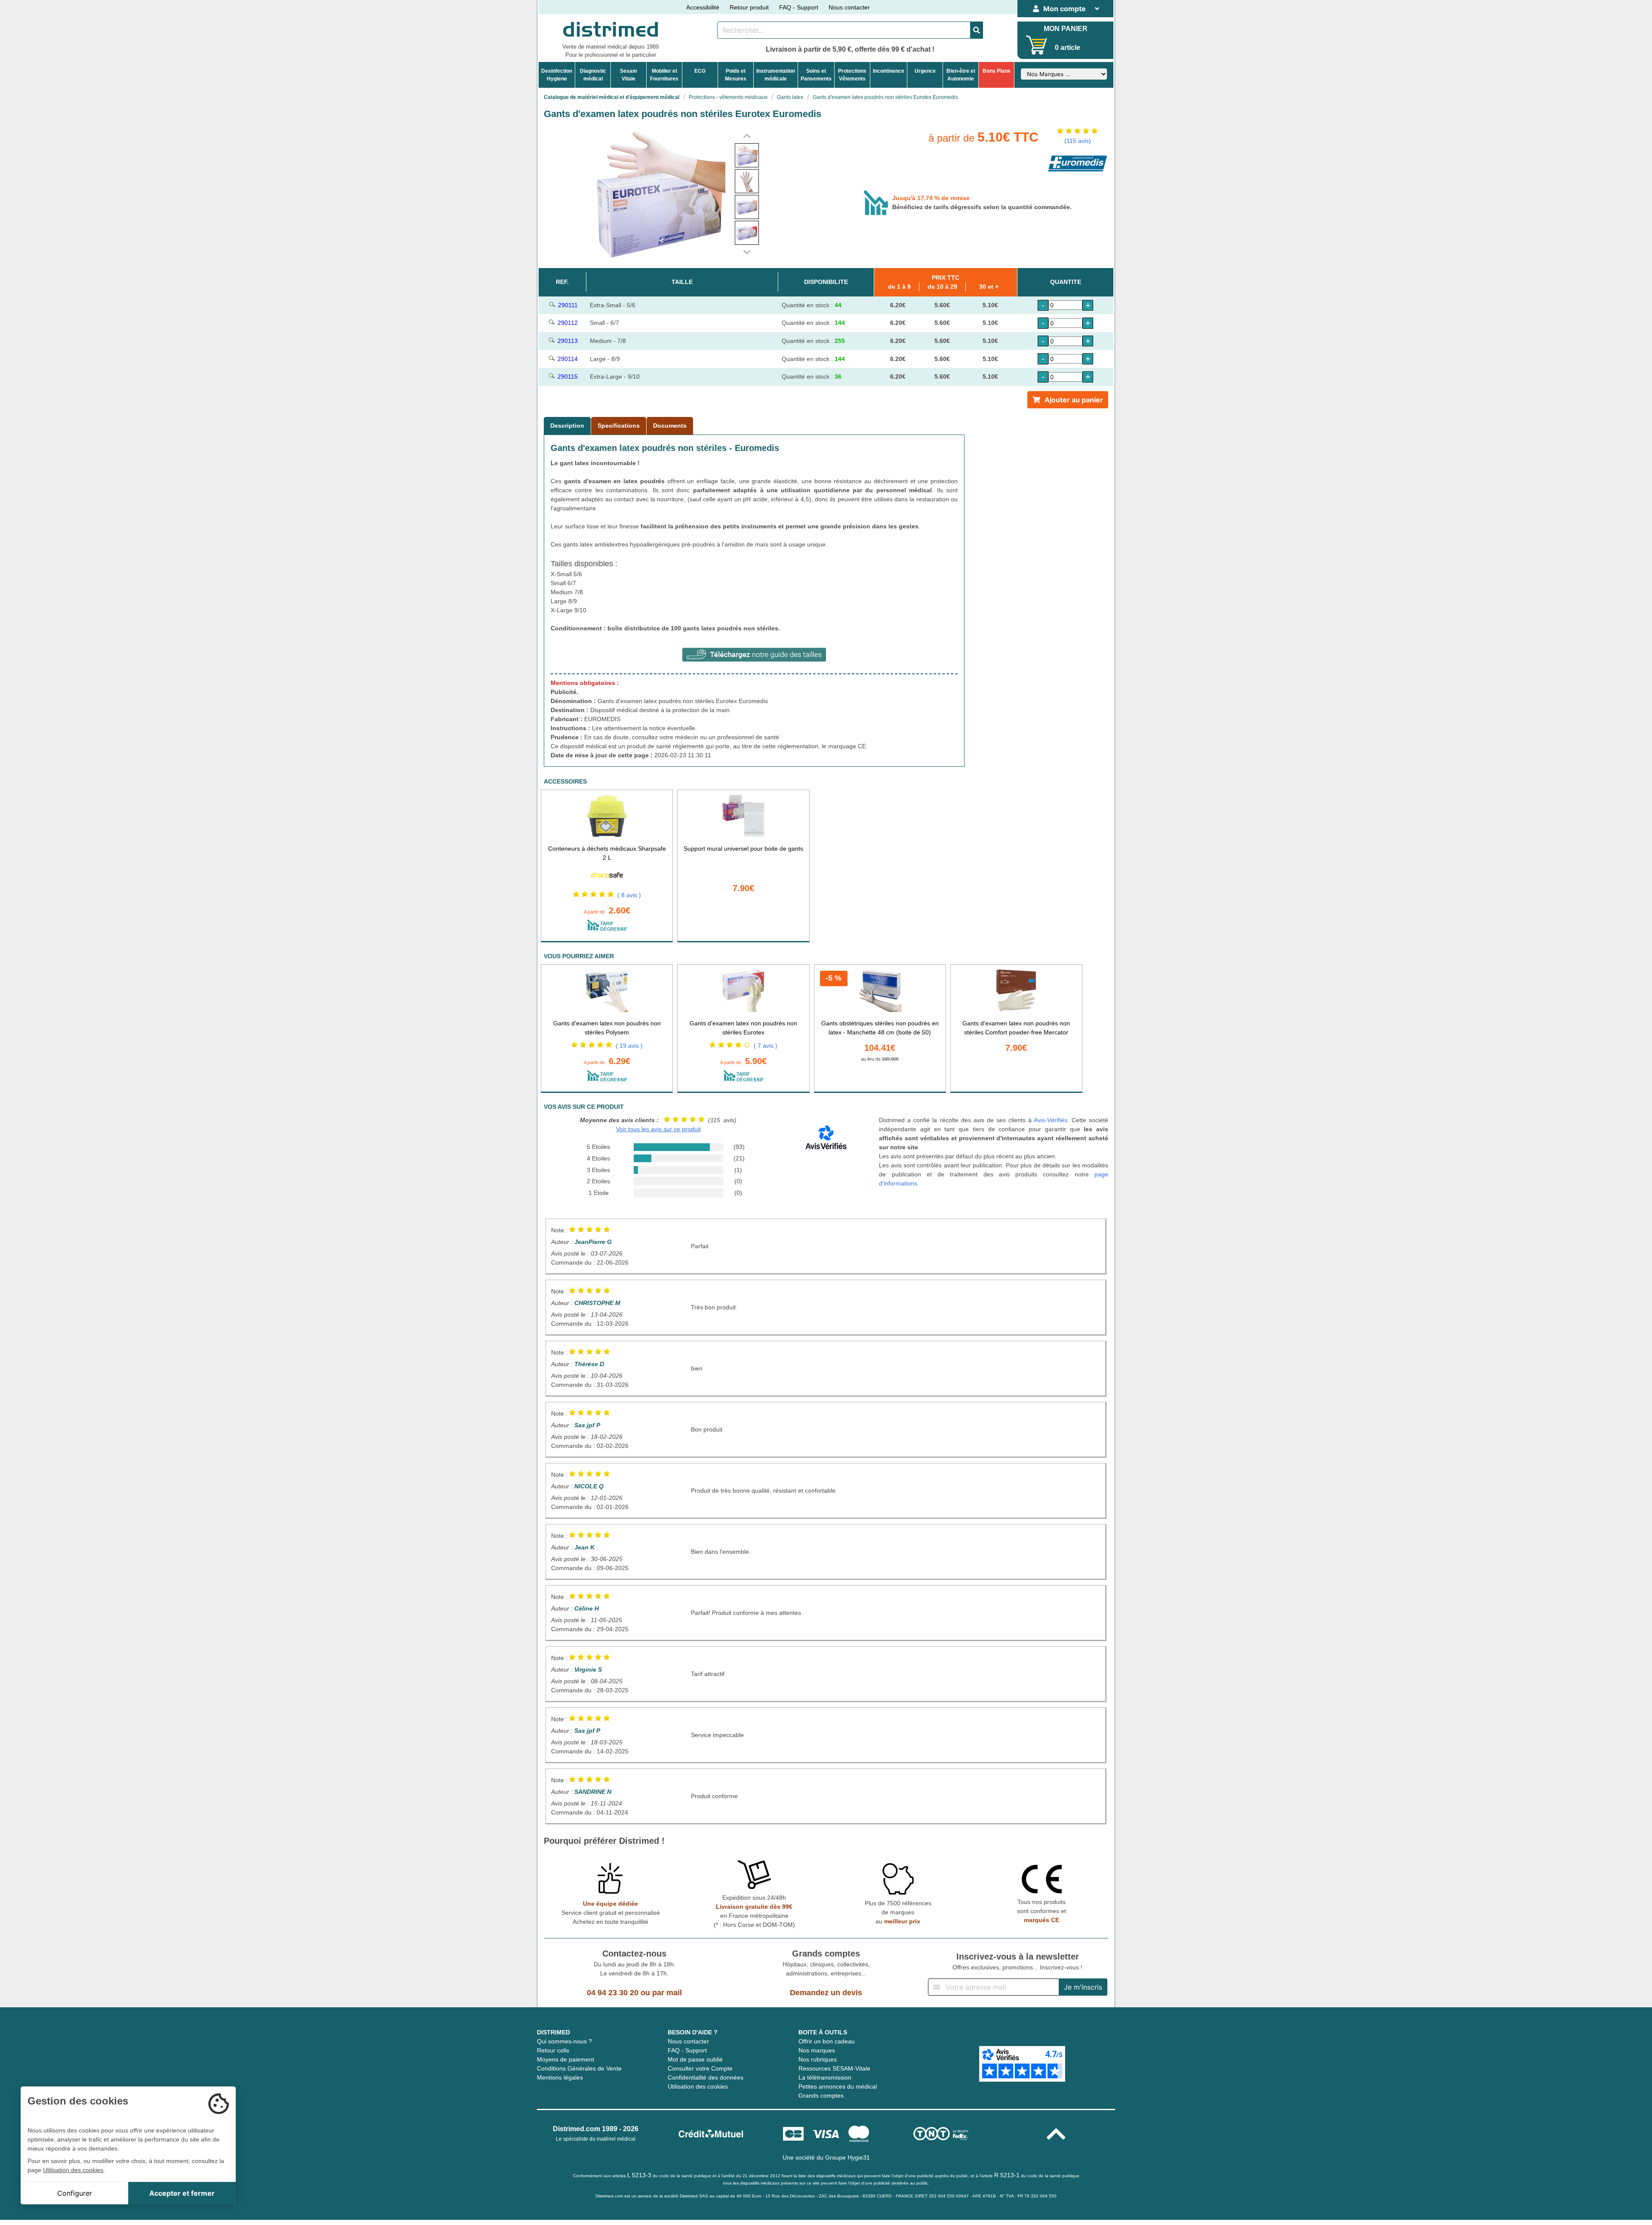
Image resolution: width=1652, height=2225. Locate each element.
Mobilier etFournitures (664, 75)
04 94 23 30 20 (613, 1993)
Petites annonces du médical (838, 2086)
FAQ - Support (799, 7)
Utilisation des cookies (698, 2086)
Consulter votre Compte (700, 2068)
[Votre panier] (1037, 45)
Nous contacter (849, 7)
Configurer (75, 2193)
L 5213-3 (639, 2175)
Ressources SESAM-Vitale (834, 2068)
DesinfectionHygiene (557, 75)
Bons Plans (997, 71)
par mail (667, 1993)
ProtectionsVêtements (852, 75)
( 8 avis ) (629, 895)
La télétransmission (825, 2077)
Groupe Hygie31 (848, 2157)
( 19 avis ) (629, 1046)
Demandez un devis (826, 1993)
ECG (700, 71)
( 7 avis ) (766, 1046)
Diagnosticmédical (593, 75)
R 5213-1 (1007, 2175)
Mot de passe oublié (695, 2059)
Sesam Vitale (629, 75)
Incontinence (889, 71)
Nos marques (817, 2050)
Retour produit (749, 7)
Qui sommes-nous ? (564, 2041)
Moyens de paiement (566, 2059)
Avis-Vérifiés (1051, 1120)
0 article (1068, 48)
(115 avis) (1078, 141)
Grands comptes (821, 2095)
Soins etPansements (816, 75)
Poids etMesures (736, 75)
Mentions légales (560, 2077)
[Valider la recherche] (977, 30)
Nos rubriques (818, 2059)
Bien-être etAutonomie (961, 75)
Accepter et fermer (182, 2193)
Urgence (925, 71)
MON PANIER (1066, 29)
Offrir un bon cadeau (827, 2041)
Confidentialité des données (706, 2077)
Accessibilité (703, 7)
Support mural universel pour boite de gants (743, 849)
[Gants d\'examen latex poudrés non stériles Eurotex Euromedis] (747, 155)
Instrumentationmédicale (776, 75)
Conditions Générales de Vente (579, 2068)
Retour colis (553, 2050)
